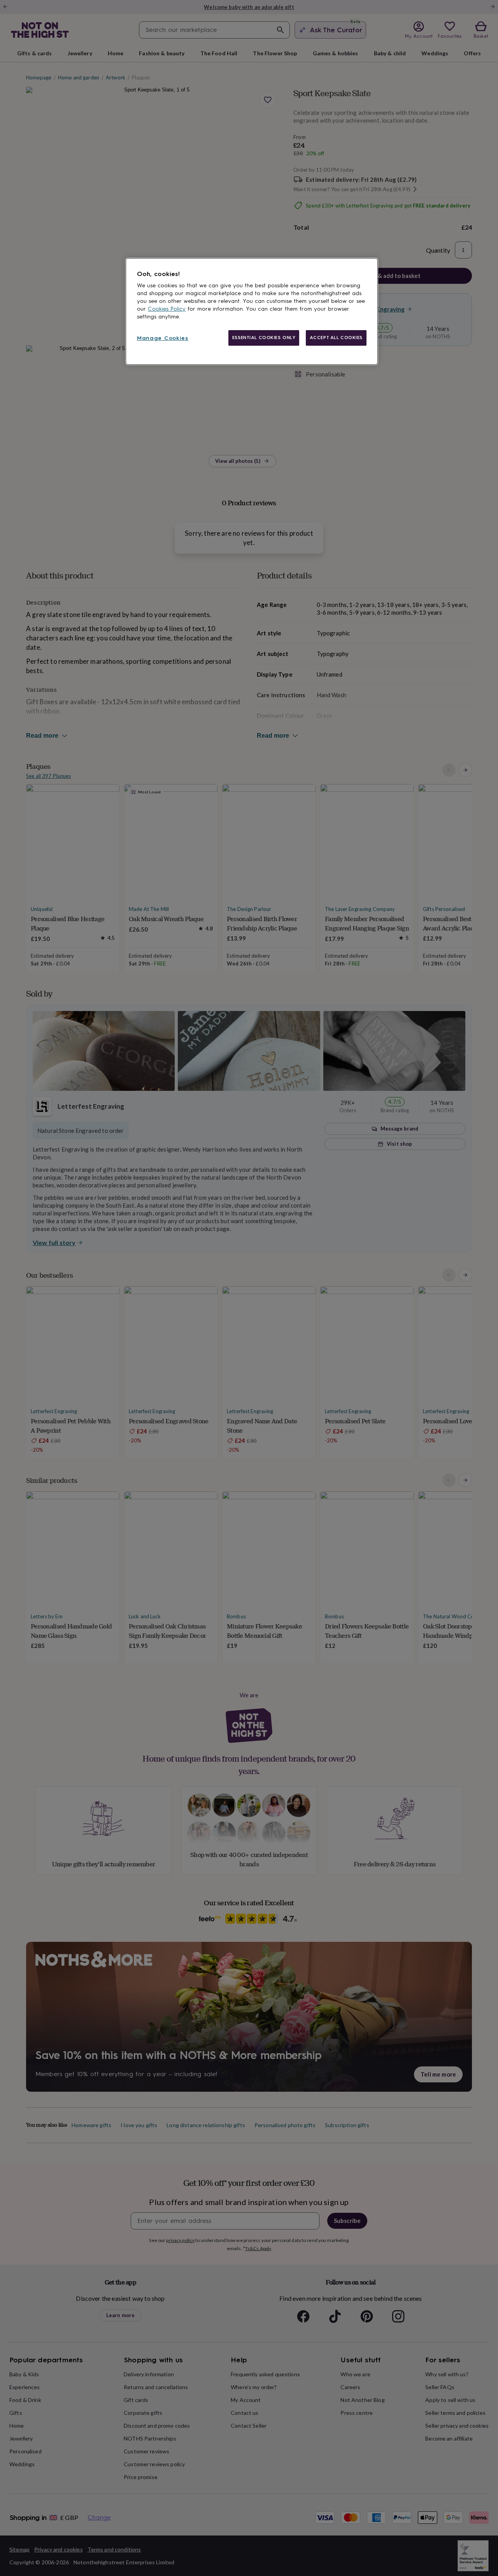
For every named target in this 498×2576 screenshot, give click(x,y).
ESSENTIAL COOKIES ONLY (264, 338)
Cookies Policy (167, 309)
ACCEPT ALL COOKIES (336, 338)
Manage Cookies (163, 338)
